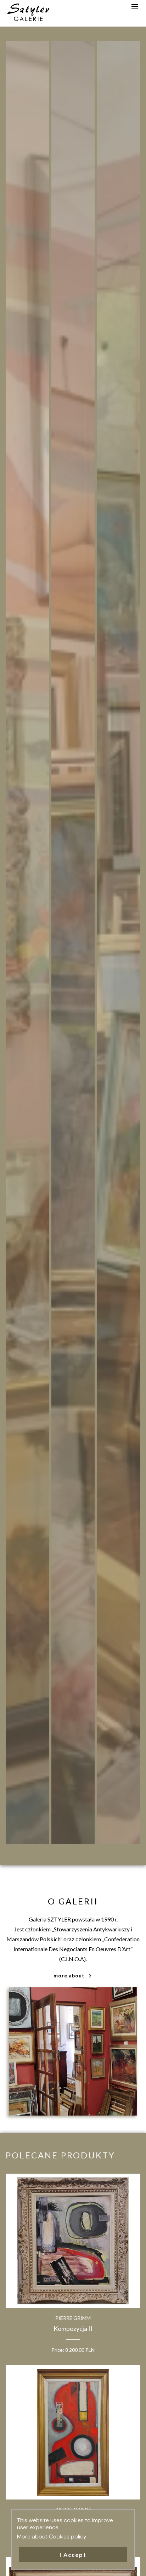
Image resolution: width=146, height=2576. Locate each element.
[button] (73, 2555)
